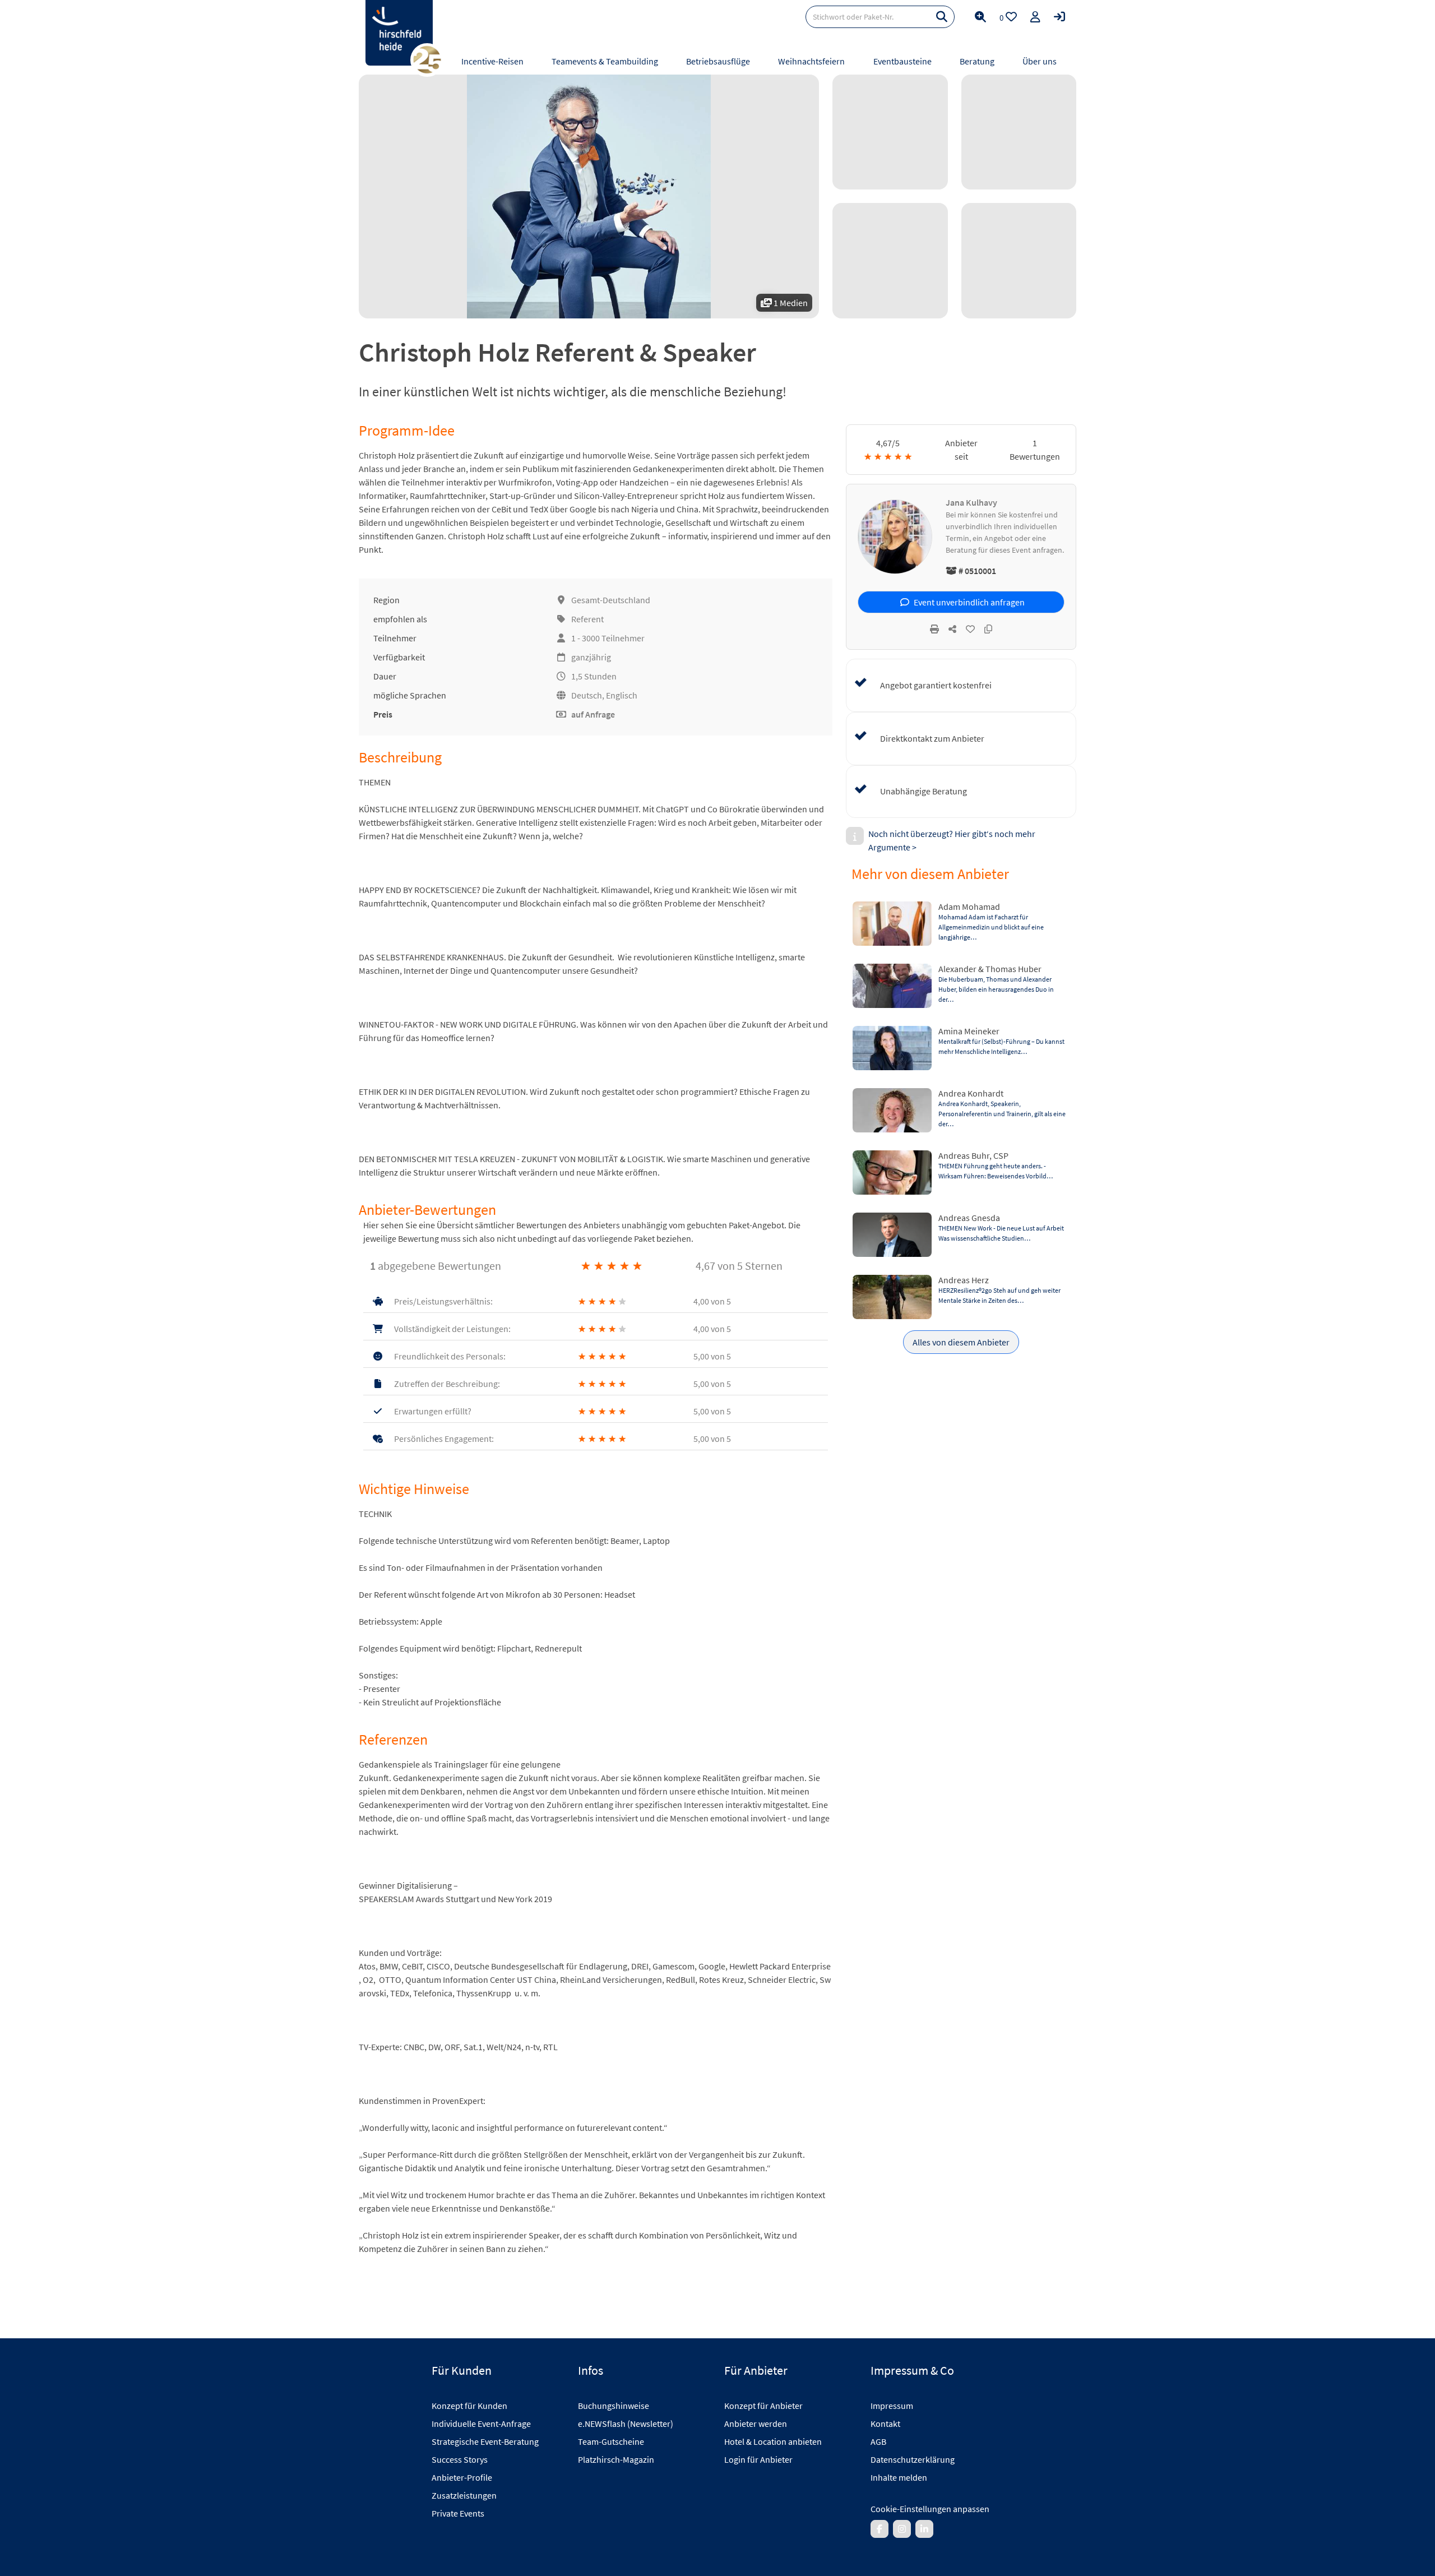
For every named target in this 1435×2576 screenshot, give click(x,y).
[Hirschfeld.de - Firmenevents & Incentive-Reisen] (399, 33)
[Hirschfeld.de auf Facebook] (879, 2529)
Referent (587, 619)
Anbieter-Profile (462, 2477)
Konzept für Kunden (469, 2406)
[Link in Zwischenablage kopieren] (988, 629)
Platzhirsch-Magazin (616, 2459)
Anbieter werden (756, 2424)
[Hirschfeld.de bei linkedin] (924, 2529)
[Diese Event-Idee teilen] (952, 629)
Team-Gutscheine (611, 2441)
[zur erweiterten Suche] (980, 17)
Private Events (458, 2513)
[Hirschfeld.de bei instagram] (902, 2529)
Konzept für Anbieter (763, 2406)
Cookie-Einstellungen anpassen (930, 2509)
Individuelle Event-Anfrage (481, 2424)
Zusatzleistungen (464, 2495)
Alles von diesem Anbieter (961, 1342)
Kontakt (885, 2424)
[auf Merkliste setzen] (970, 629)
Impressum (892, 2406)
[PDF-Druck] (934, 629)
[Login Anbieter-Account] (1059, 17)
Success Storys (460, 2459)
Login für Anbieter (758, 2459)
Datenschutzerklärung (913, 2459)
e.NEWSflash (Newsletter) (626, 2424)
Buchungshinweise (614, 2406)
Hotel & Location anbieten (773, 2441)
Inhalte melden (899, 2477)
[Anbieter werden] (1035, 17)
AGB (878, 2441)
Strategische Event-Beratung (485, 2441)
